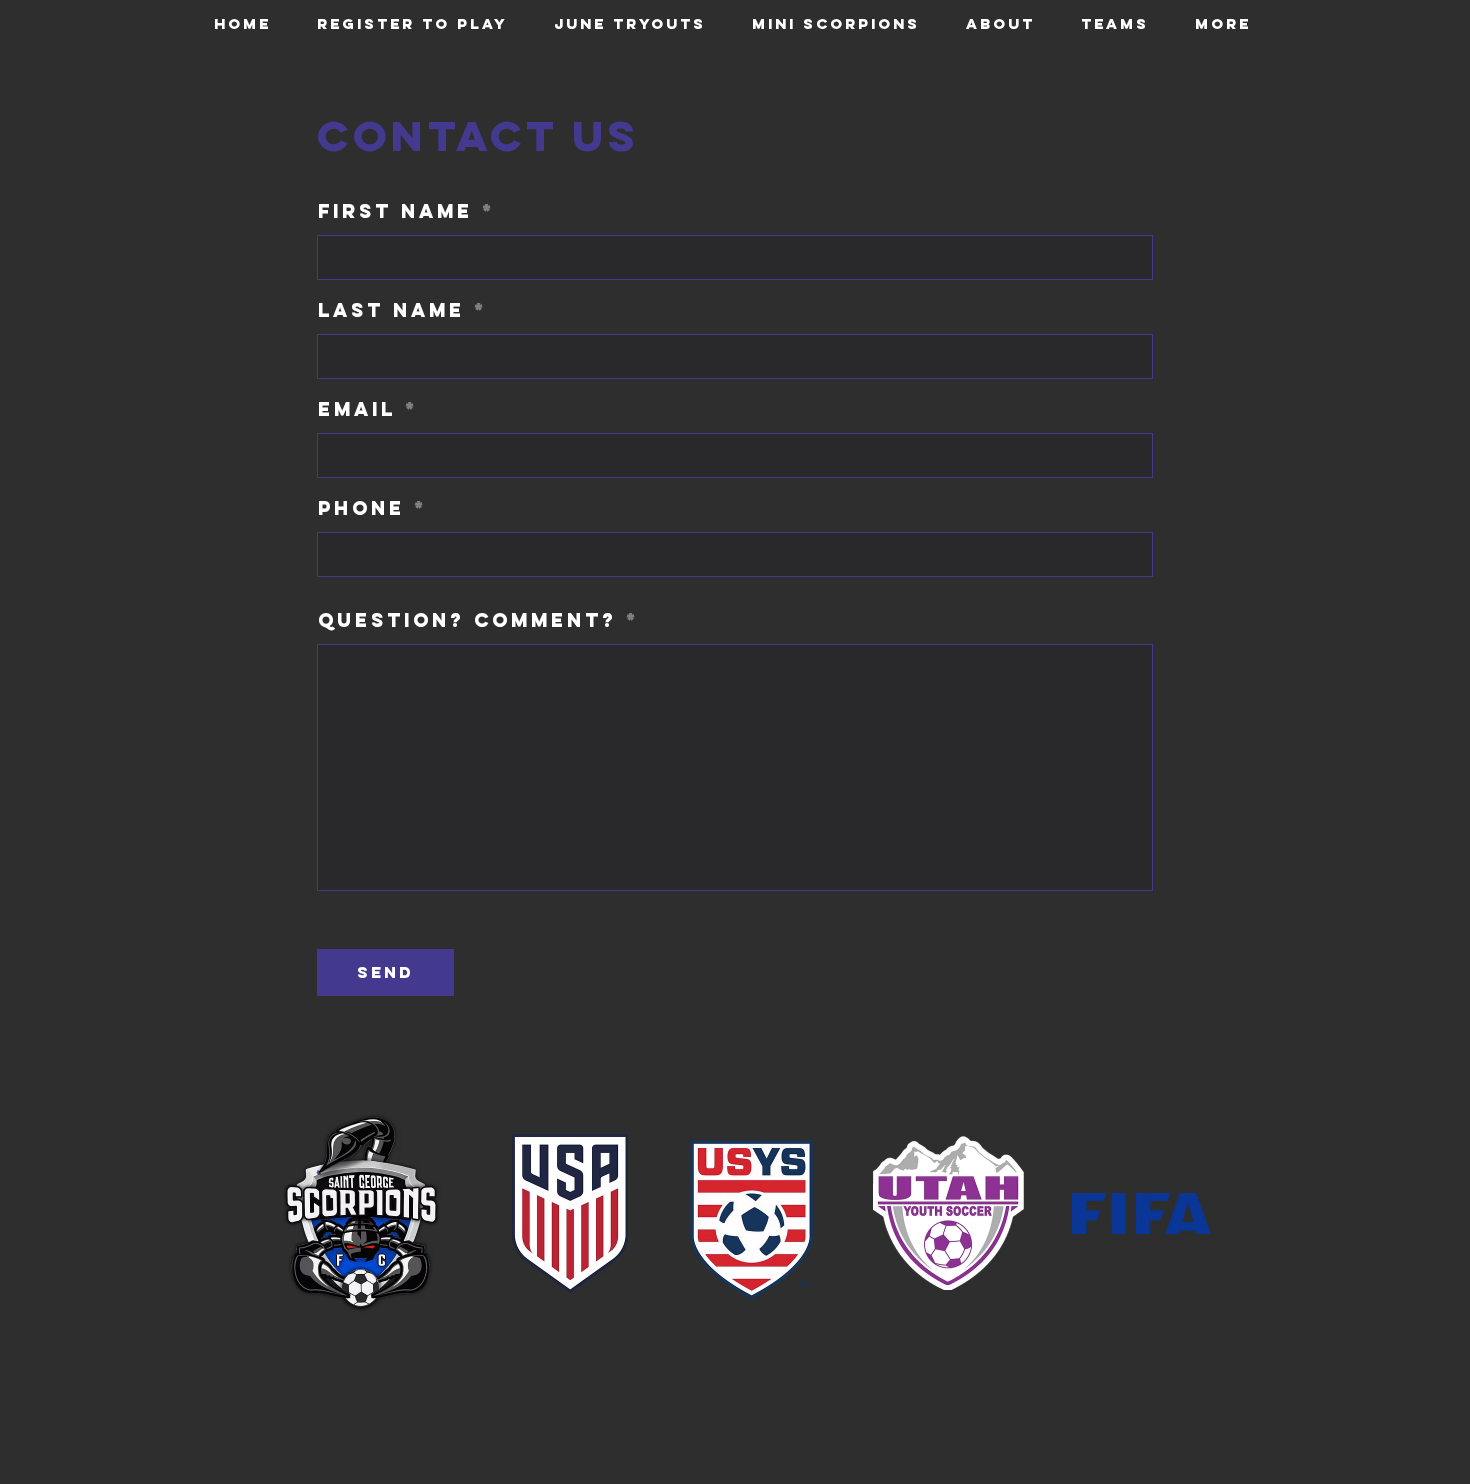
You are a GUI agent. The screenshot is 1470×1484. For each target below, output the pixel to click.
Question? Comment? (467, 620)
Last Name (391, 310)
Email (357, 409)
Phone (361, 508)
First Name (395, 211)
